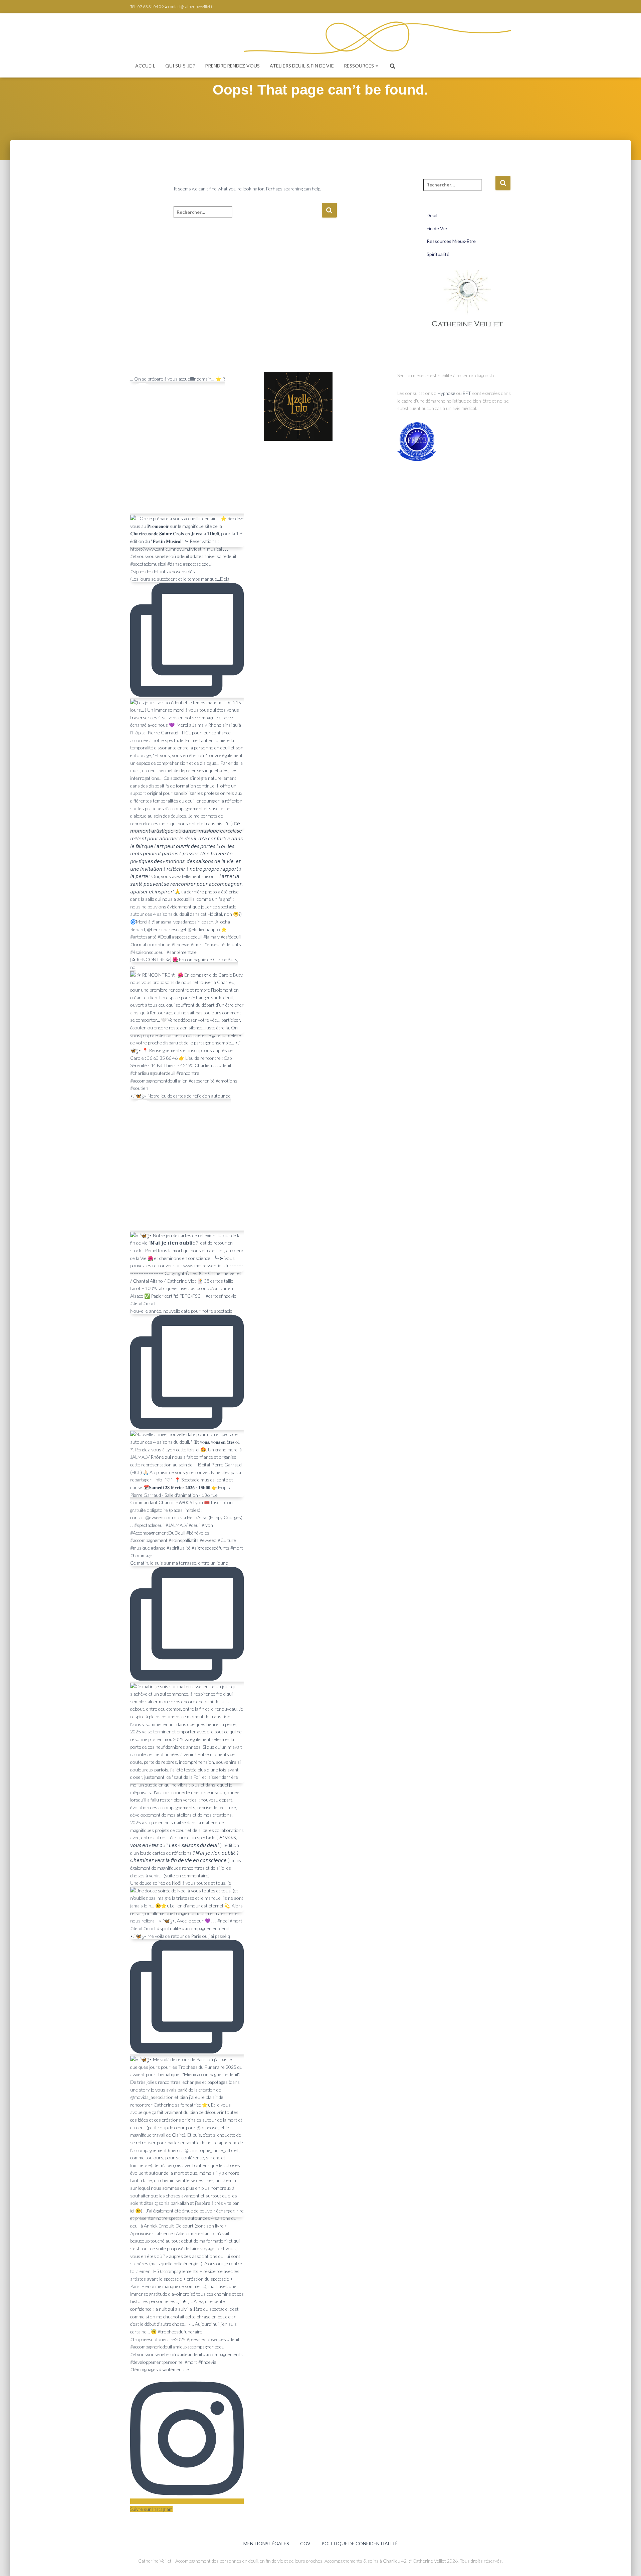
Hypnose (447, 393)
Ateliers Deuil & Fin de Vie (302, 66)
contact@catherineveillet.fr (191, 7)
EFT (467, 393)
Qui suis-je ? (180, 66)
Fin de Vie (437, 228)
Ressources (359, 66)
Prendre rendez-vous (232, 66)
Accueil (145, 66)
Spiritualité (438, 254)
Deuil (432, 215)
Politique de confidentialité (360, 2543)
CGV (305, 2543)
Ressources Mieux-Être (451, 241)
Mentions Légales (266, 2543)
